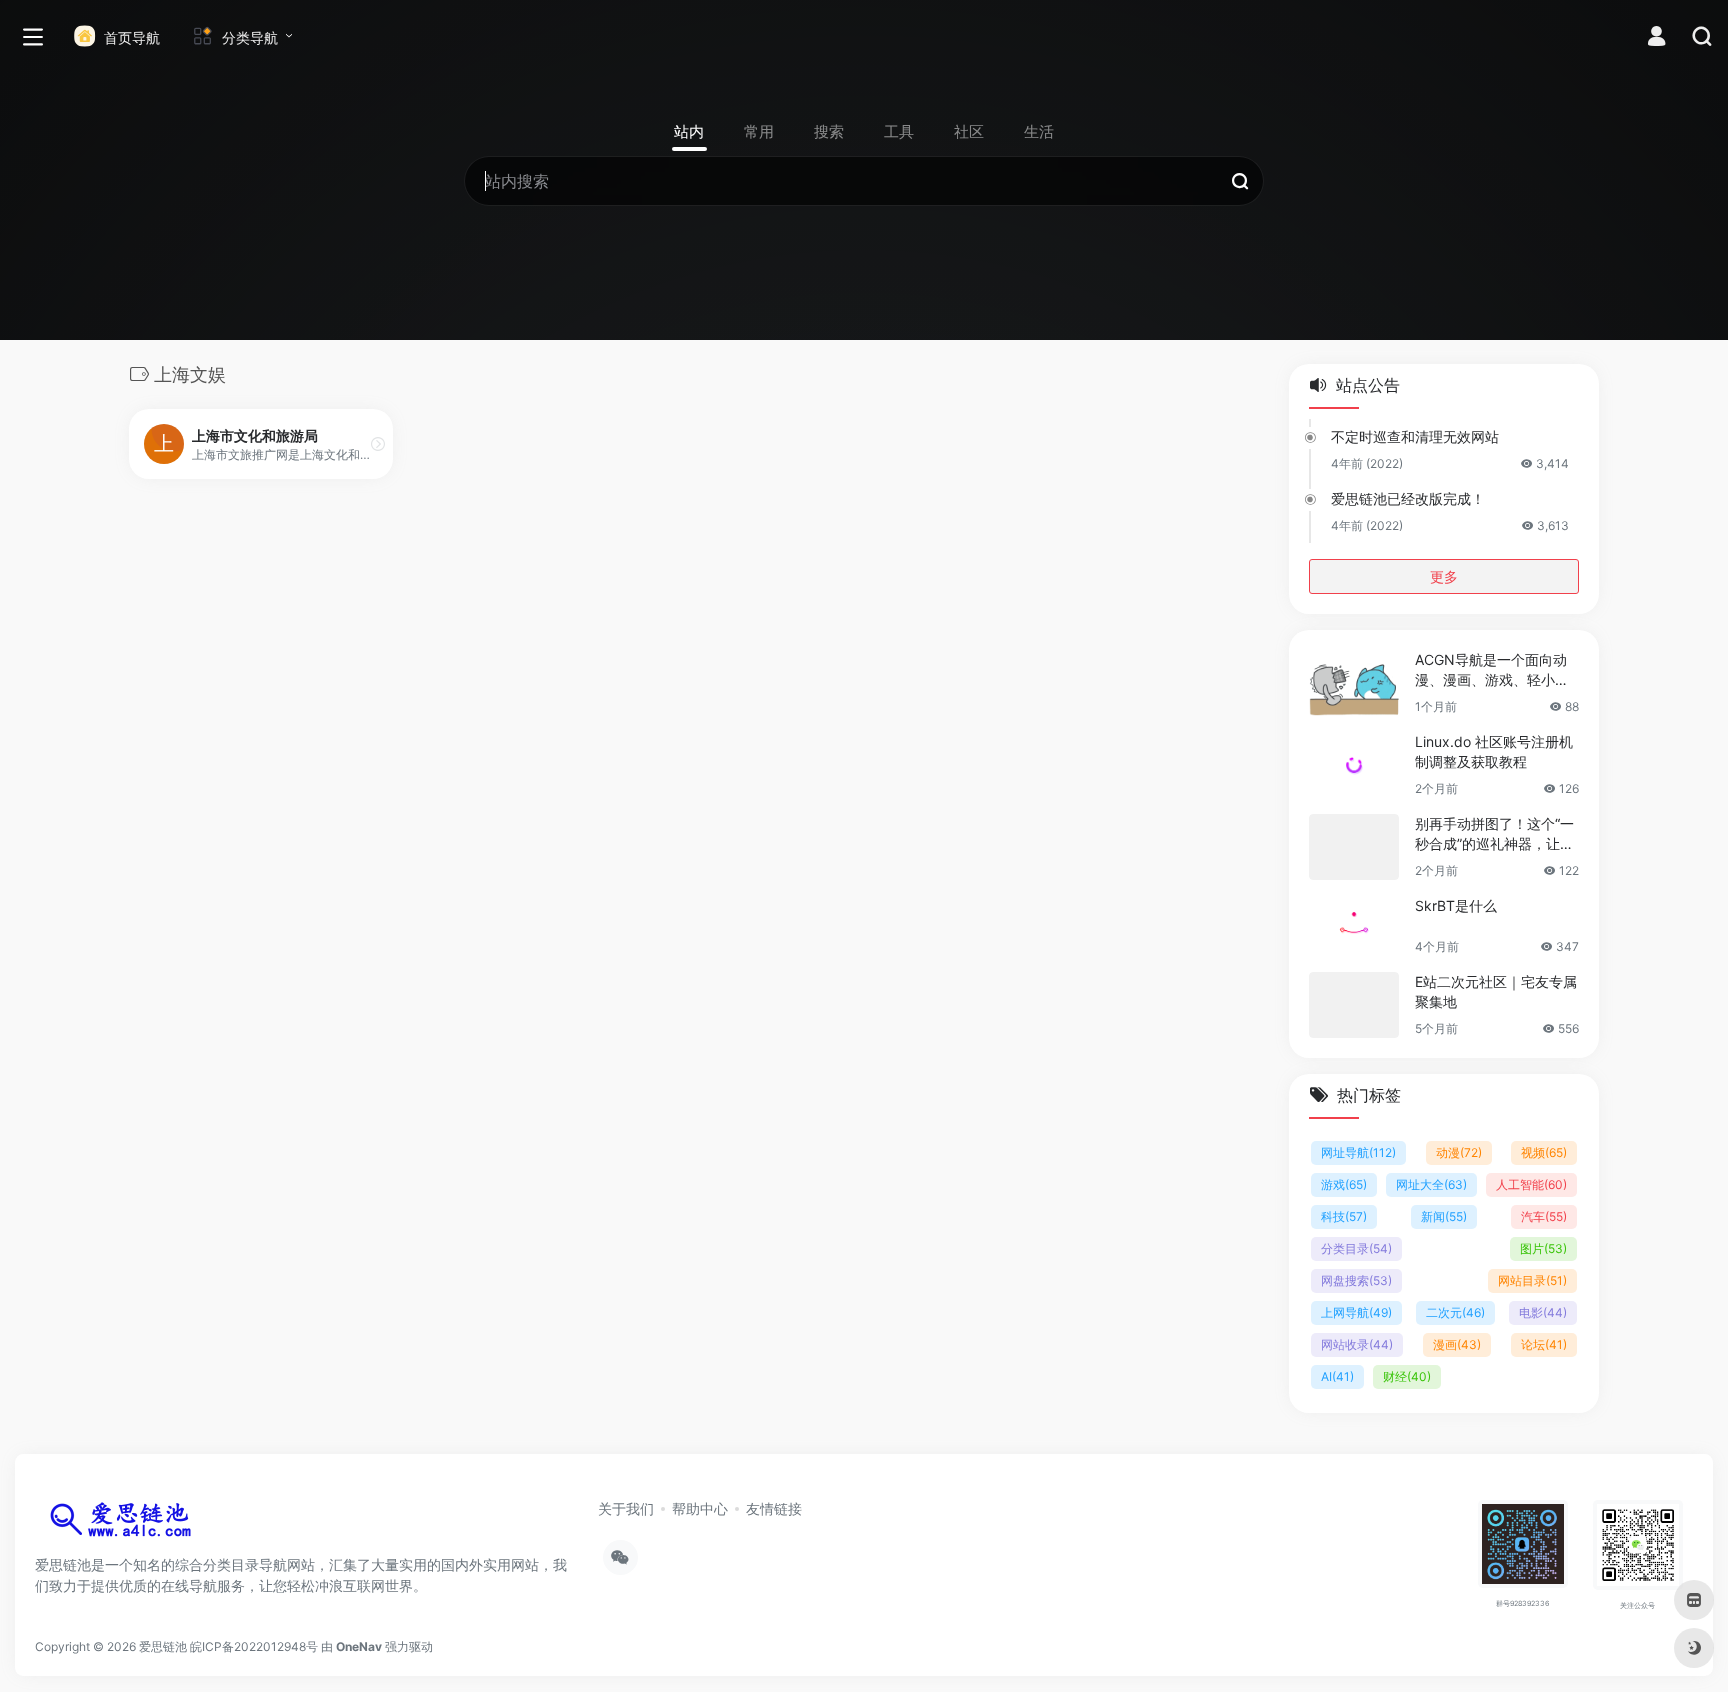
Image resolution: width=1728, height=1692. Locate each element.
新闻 (1444, 1216)
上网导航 (1356, 1312)
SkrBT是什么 (1456, 905)
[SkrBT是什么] (1354, 926)
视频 (1544, 1152)
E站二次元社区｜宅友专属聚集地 (1496, 991)
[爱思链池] (125, 1524)
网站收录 (1357, 1344)
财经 (1407, 1376)
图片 (1543, 1248)
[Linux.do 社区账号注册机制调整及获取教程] (1354, 765)
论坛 (1544, 1344)
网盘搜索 (1356, 1280)
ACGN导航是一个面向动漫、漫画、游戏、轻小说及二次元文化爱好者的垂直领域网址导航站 (1492, 670)
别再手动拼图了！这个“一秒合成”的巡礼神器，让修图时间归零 (1494, 834)
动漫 (1459, 1152)
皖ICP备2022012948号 (254, 1646)
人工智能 (1531, 1184)
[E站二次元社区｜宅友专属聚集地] (1354, 1005)
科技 (1344, 1216)
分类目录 (1356, 1248)
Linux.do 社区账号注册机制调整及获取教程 (1494, 751)
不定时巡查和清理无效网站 (1415, 436)
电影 (1543, 1312)
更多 (1444, 576)
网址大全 (1431, 1184)
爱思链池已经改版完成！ (1408, 498)
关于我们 (626, 1508)
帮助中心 (700, 1508)
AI (1337, 1376)
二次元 (1455, 1312)
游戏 (1344, 1184)
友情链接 (774, 1508)
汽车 (1544, 1216)
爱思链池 (163, 1646)
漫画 (1457, 1344)
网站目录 (1532, 1280)
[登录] (1656, 38)
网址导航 (1358, 1152)
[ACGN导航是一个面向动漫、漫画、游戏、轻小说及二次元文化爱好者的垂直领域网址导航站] (1354, 683)
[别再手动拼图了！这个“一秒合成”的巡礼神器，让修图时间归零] (1354, 847)
